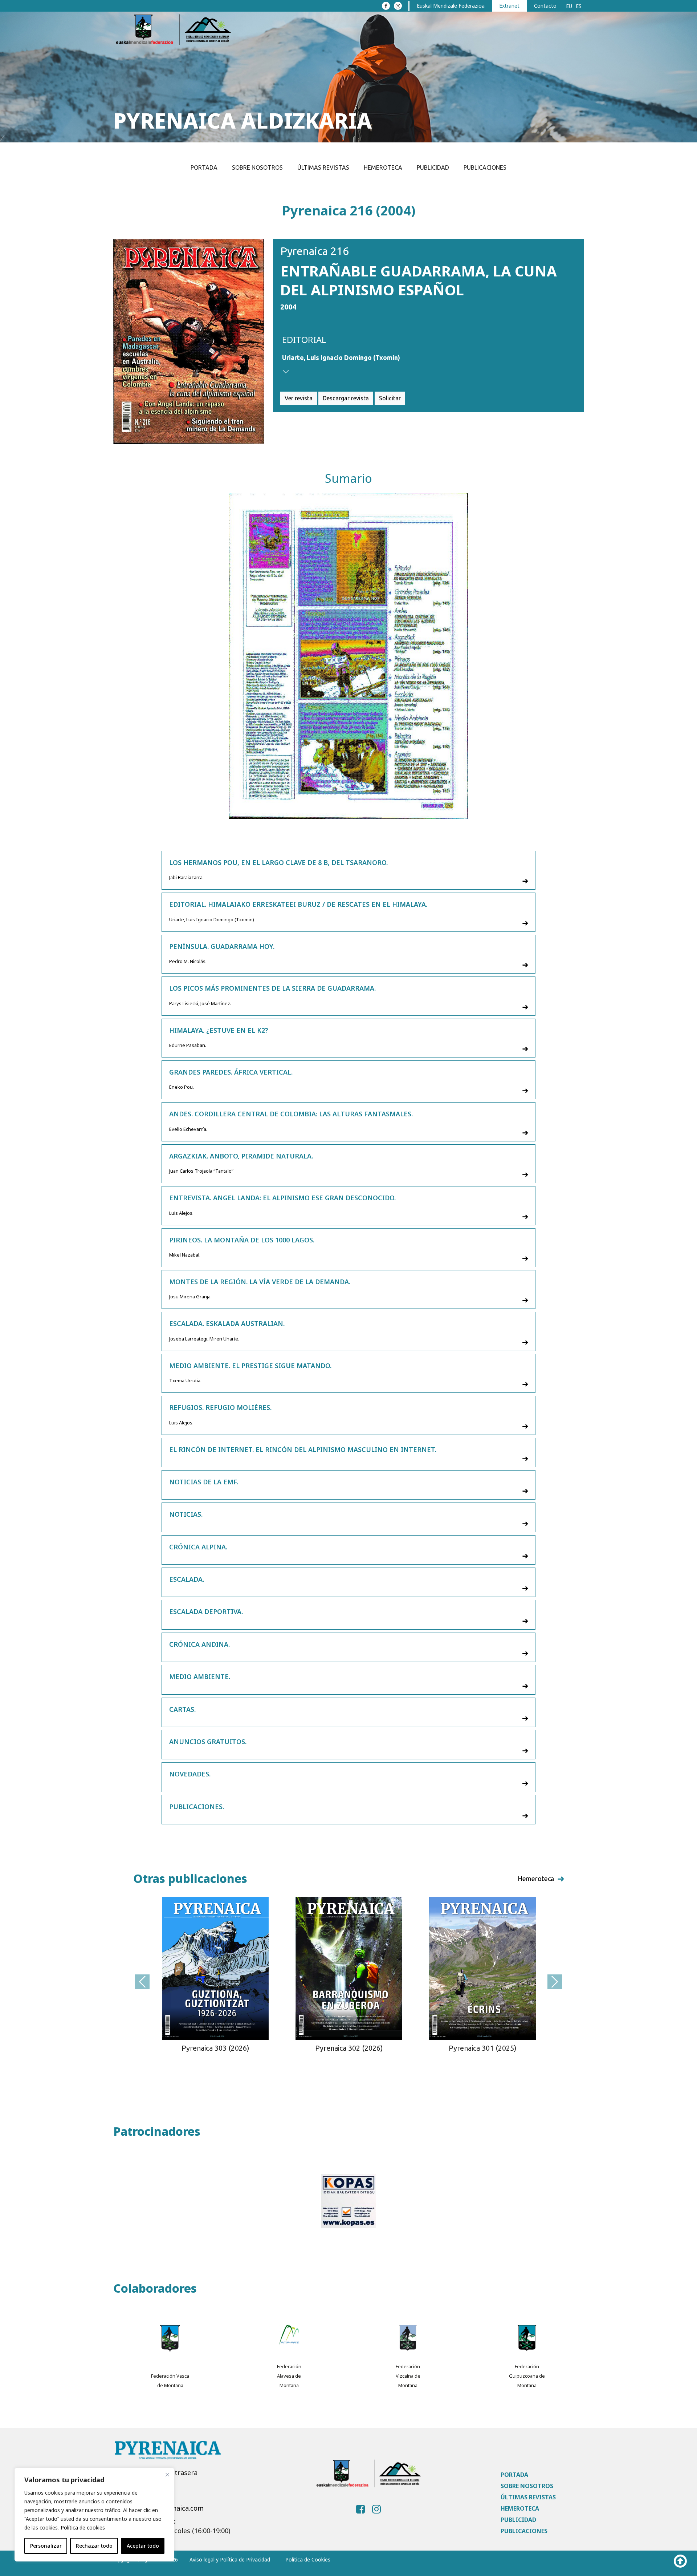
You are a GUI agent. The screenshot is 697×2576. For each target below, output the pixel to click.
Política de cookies (83, 2528)
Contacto (545, 6)
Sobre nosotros (257, 167)
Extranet (509, 6)
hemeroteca (536, 1879)
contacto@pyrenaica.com (164, 2508)
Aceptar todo (143, 2546)
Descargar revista (346, 398)
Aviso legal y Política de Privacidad (230, 2559)
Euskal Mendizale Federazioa (451, 6)
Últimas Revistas (323, 167)
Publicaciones (485, 167)
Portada (204, 167)
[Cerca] (167, 2475)
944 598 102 (142, 2495)
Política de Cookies (308, 2559)
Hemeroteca (383, 167)
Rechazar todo (94, 2546)
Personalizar (46, 2546)
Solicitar (390, 398)
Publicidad (433, 167)
